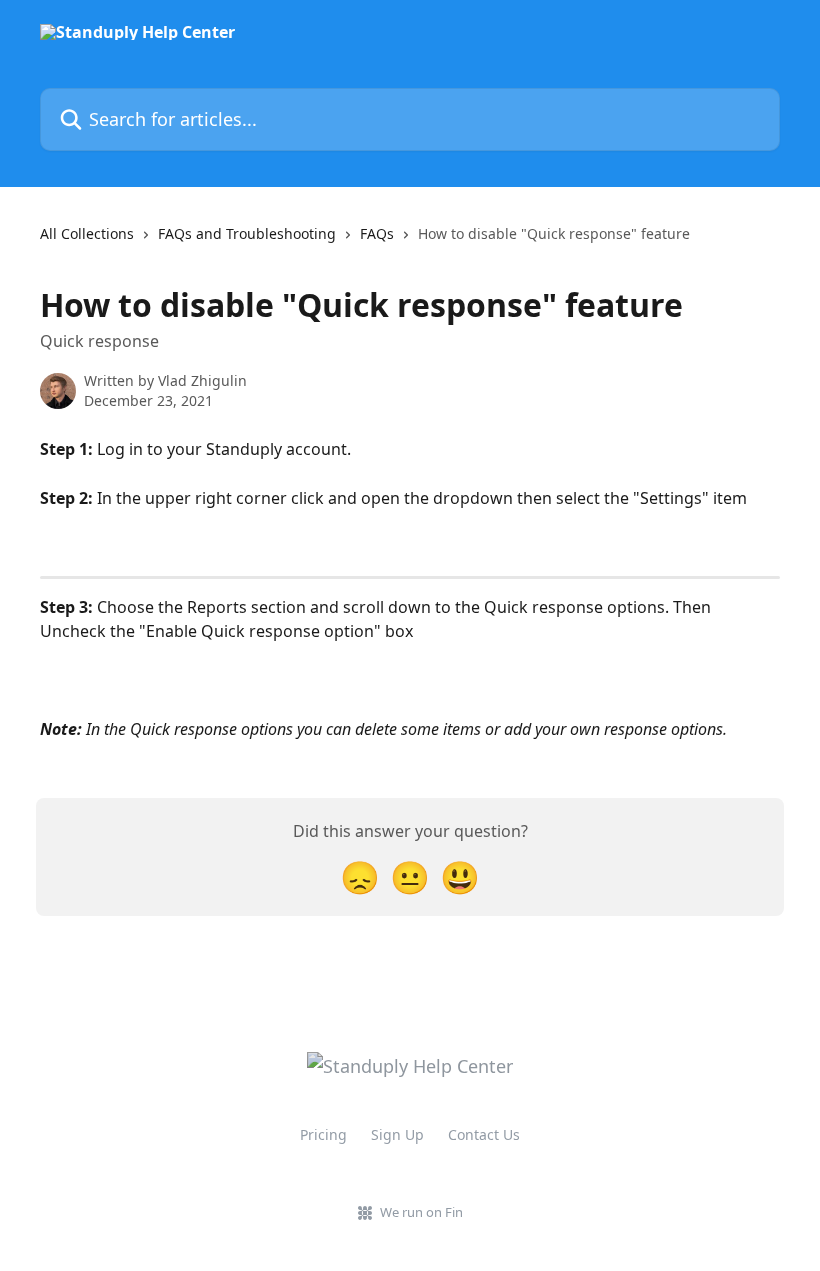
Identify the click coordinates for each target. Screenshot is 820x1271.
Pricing (323, 1134)
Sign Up (397, 1134)
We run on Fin (421, 1212)
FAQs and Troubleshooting (247, 233)
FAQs (377, 233)
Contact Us (484, 1134)
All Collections (87, 233)
